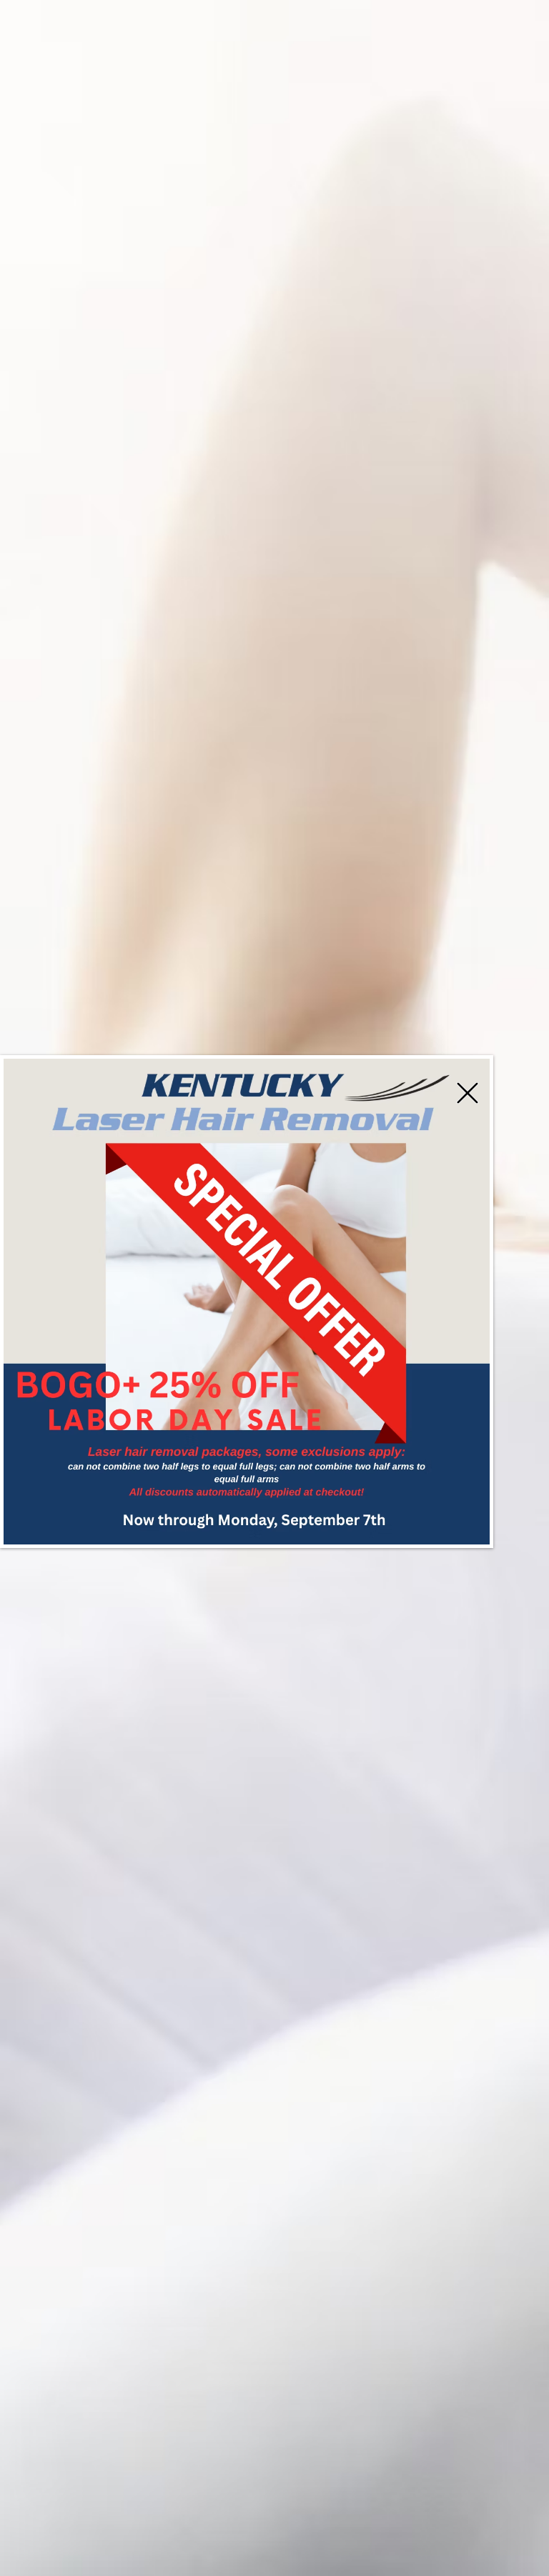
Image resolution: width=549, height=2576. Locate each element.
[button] (468, 1093)
